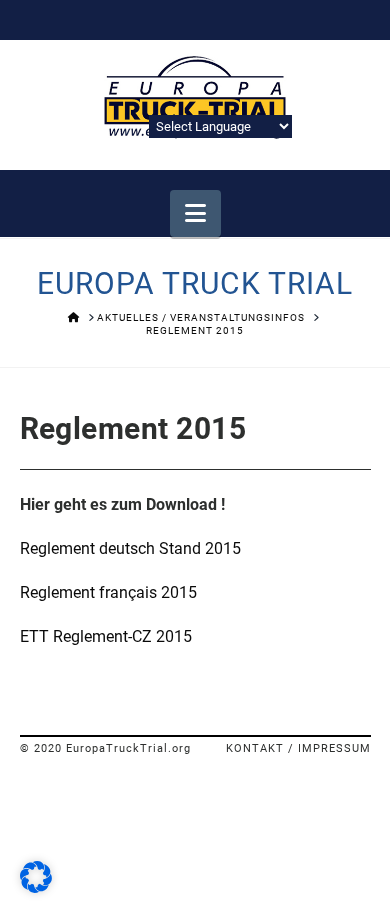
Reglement (59, 592)
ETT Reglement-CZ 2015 (106, 636)
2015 (148, 592)
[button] (195, 213)
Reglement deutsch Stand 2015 (130, 548)
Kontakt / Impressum (298, 748)
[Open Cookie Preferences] (36, 887)
